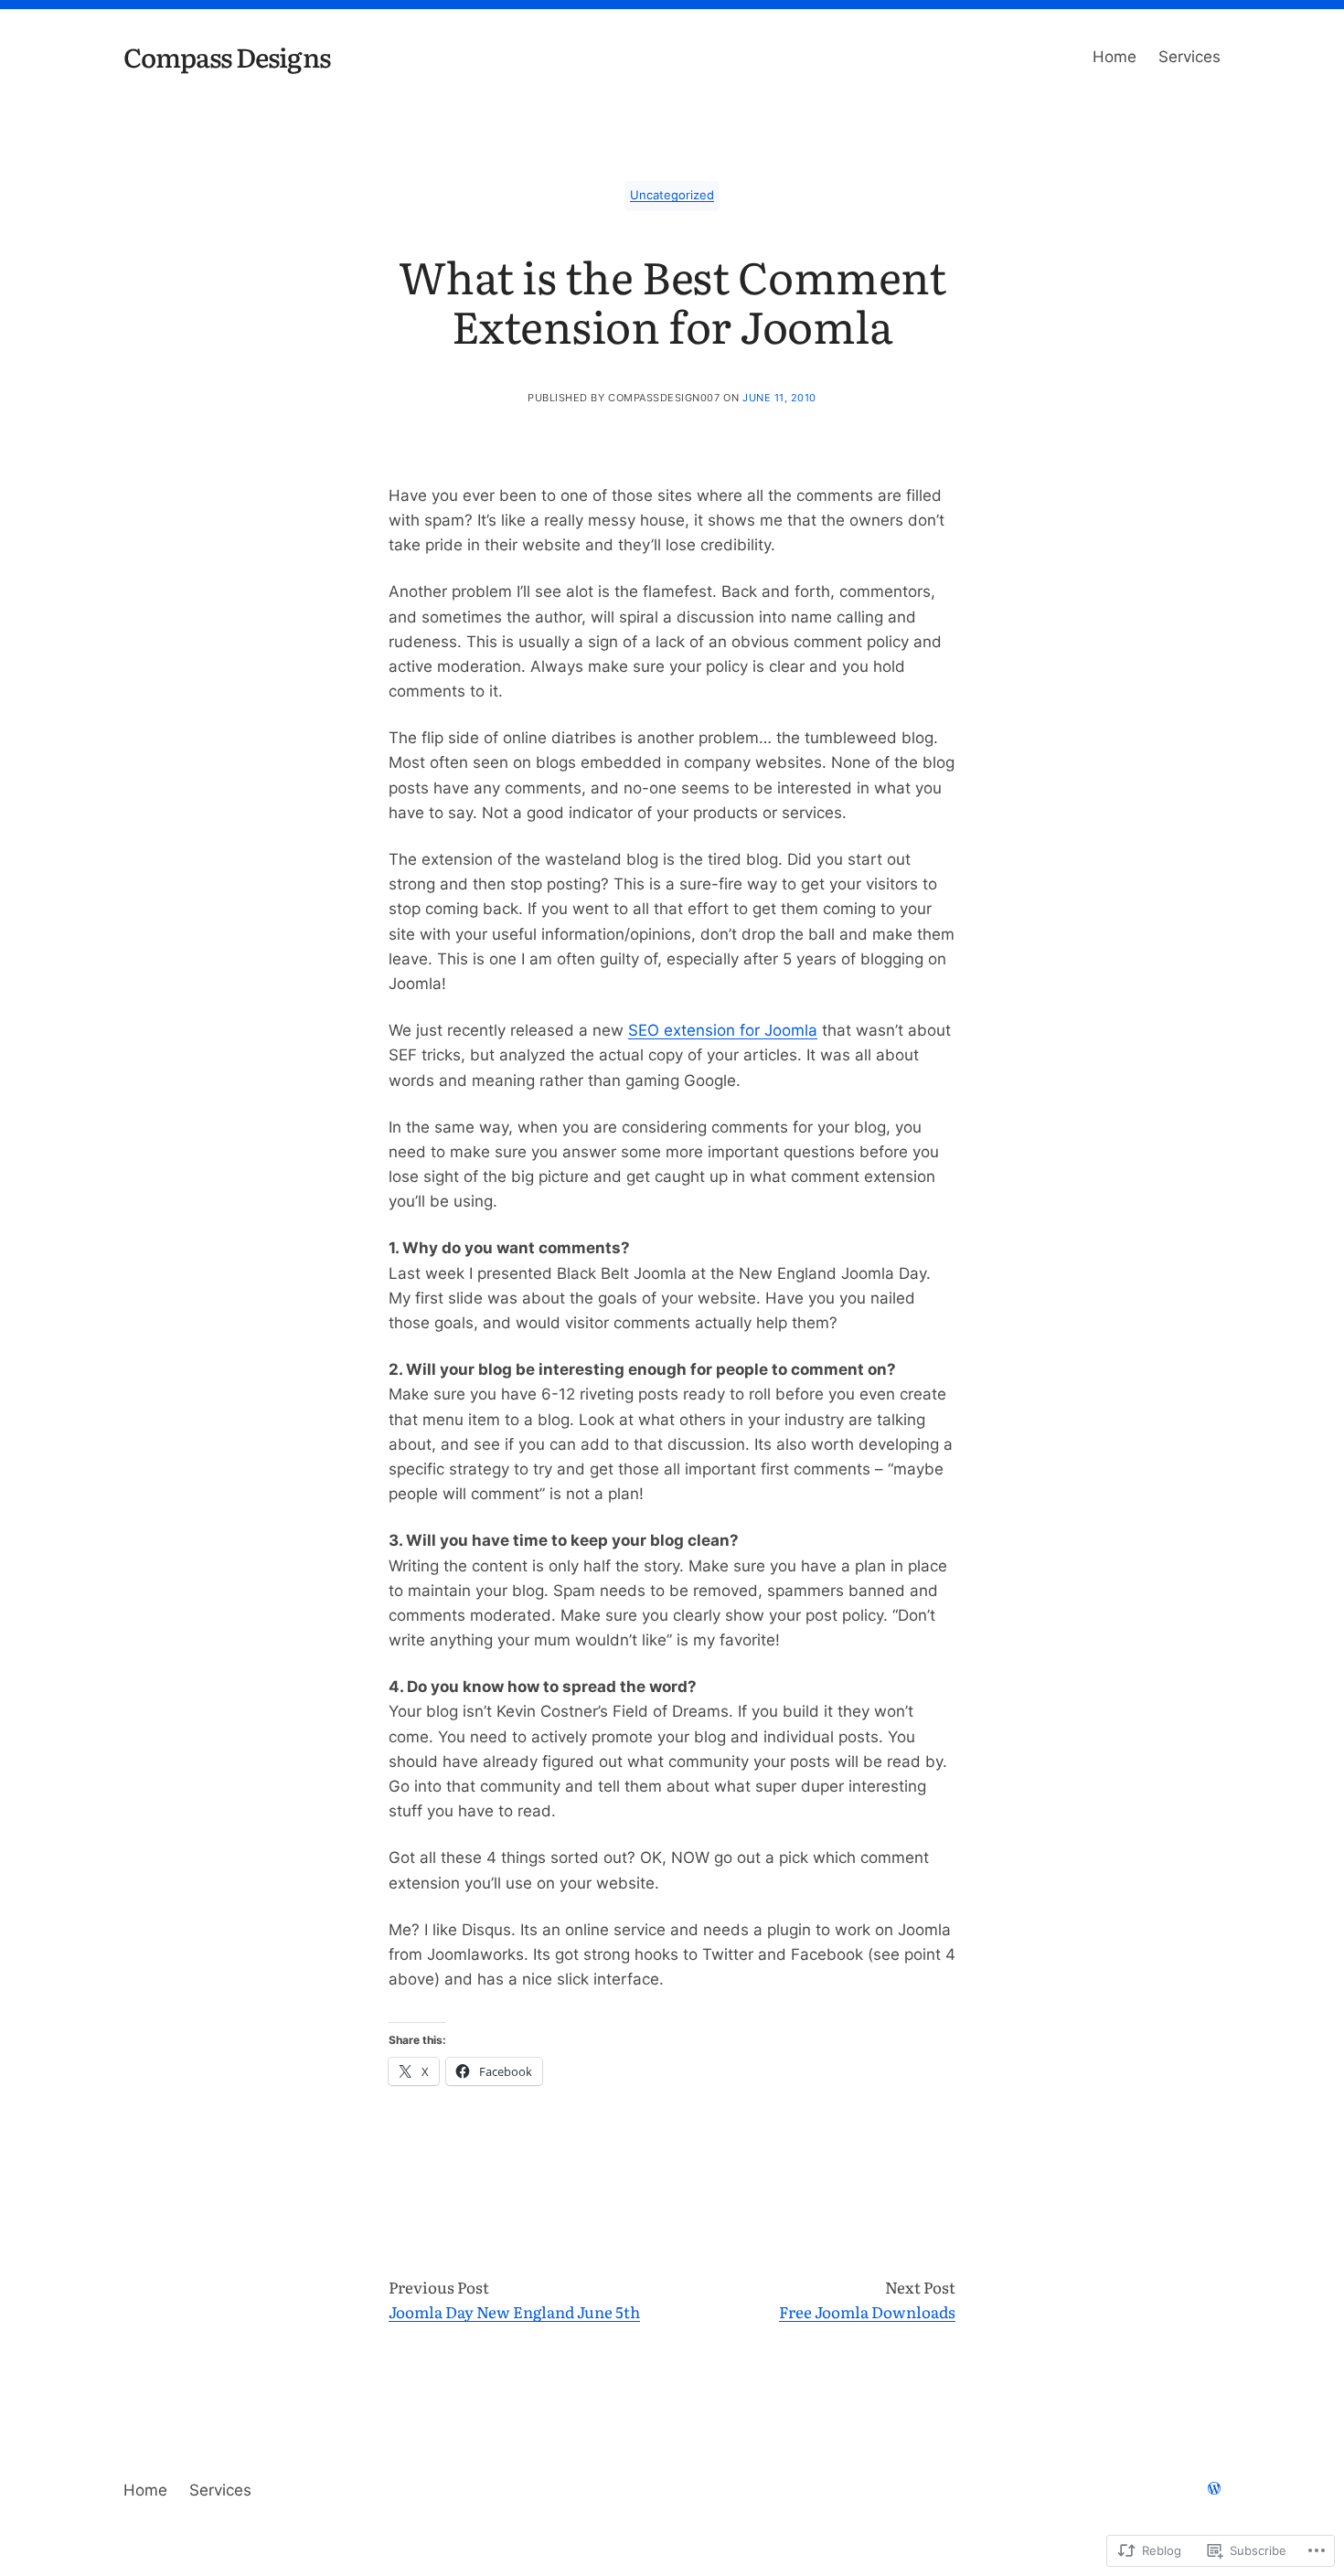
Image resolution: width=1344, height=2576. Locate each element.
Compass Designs (227, 56)
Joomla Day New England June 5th (514, 2311)
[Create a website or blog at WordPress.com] (1214, 2490)
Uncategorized (672, 195)
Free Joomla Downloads (867, 2311)
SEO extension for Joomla (723, 1030)
